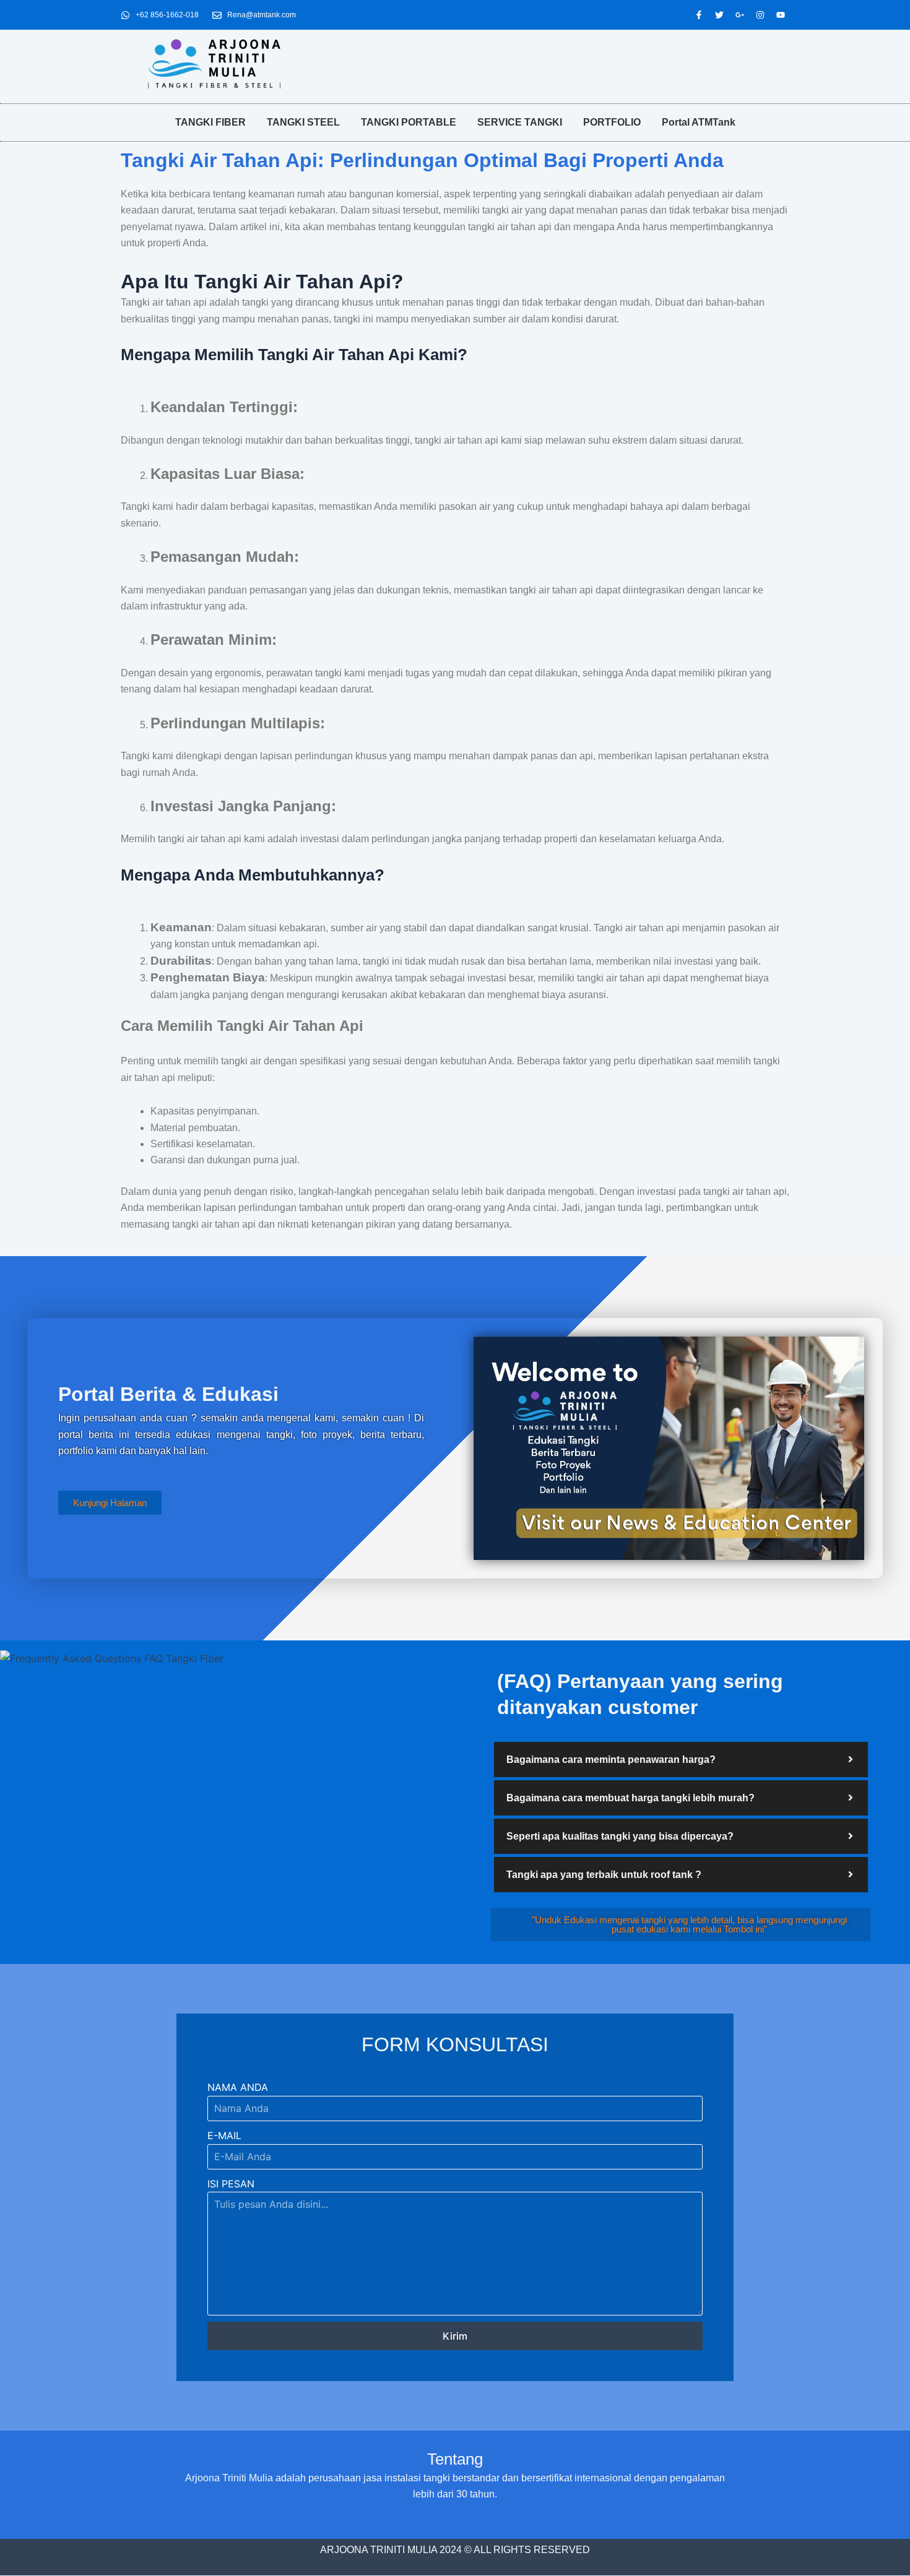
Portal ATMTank (699, 122)
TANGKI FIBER (210, 122)
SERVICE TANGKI (520, 122)
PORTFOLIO (612, 122)
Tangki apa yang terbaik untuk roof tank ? (604, 1875)
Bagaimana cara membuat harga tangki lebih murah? (630, 1798)
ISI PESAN (231, 2184)
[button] (681, 1760)
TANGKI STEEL (303, 122)
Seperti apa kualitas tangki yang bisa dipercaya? (620, 1836)
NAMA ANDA (238, 2087)
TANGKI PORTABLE (409, 122)
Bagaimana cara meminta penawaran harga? (611, 1760)
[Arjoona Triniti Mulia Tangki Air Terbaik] (214, 64)
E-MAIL (224, 2135)
